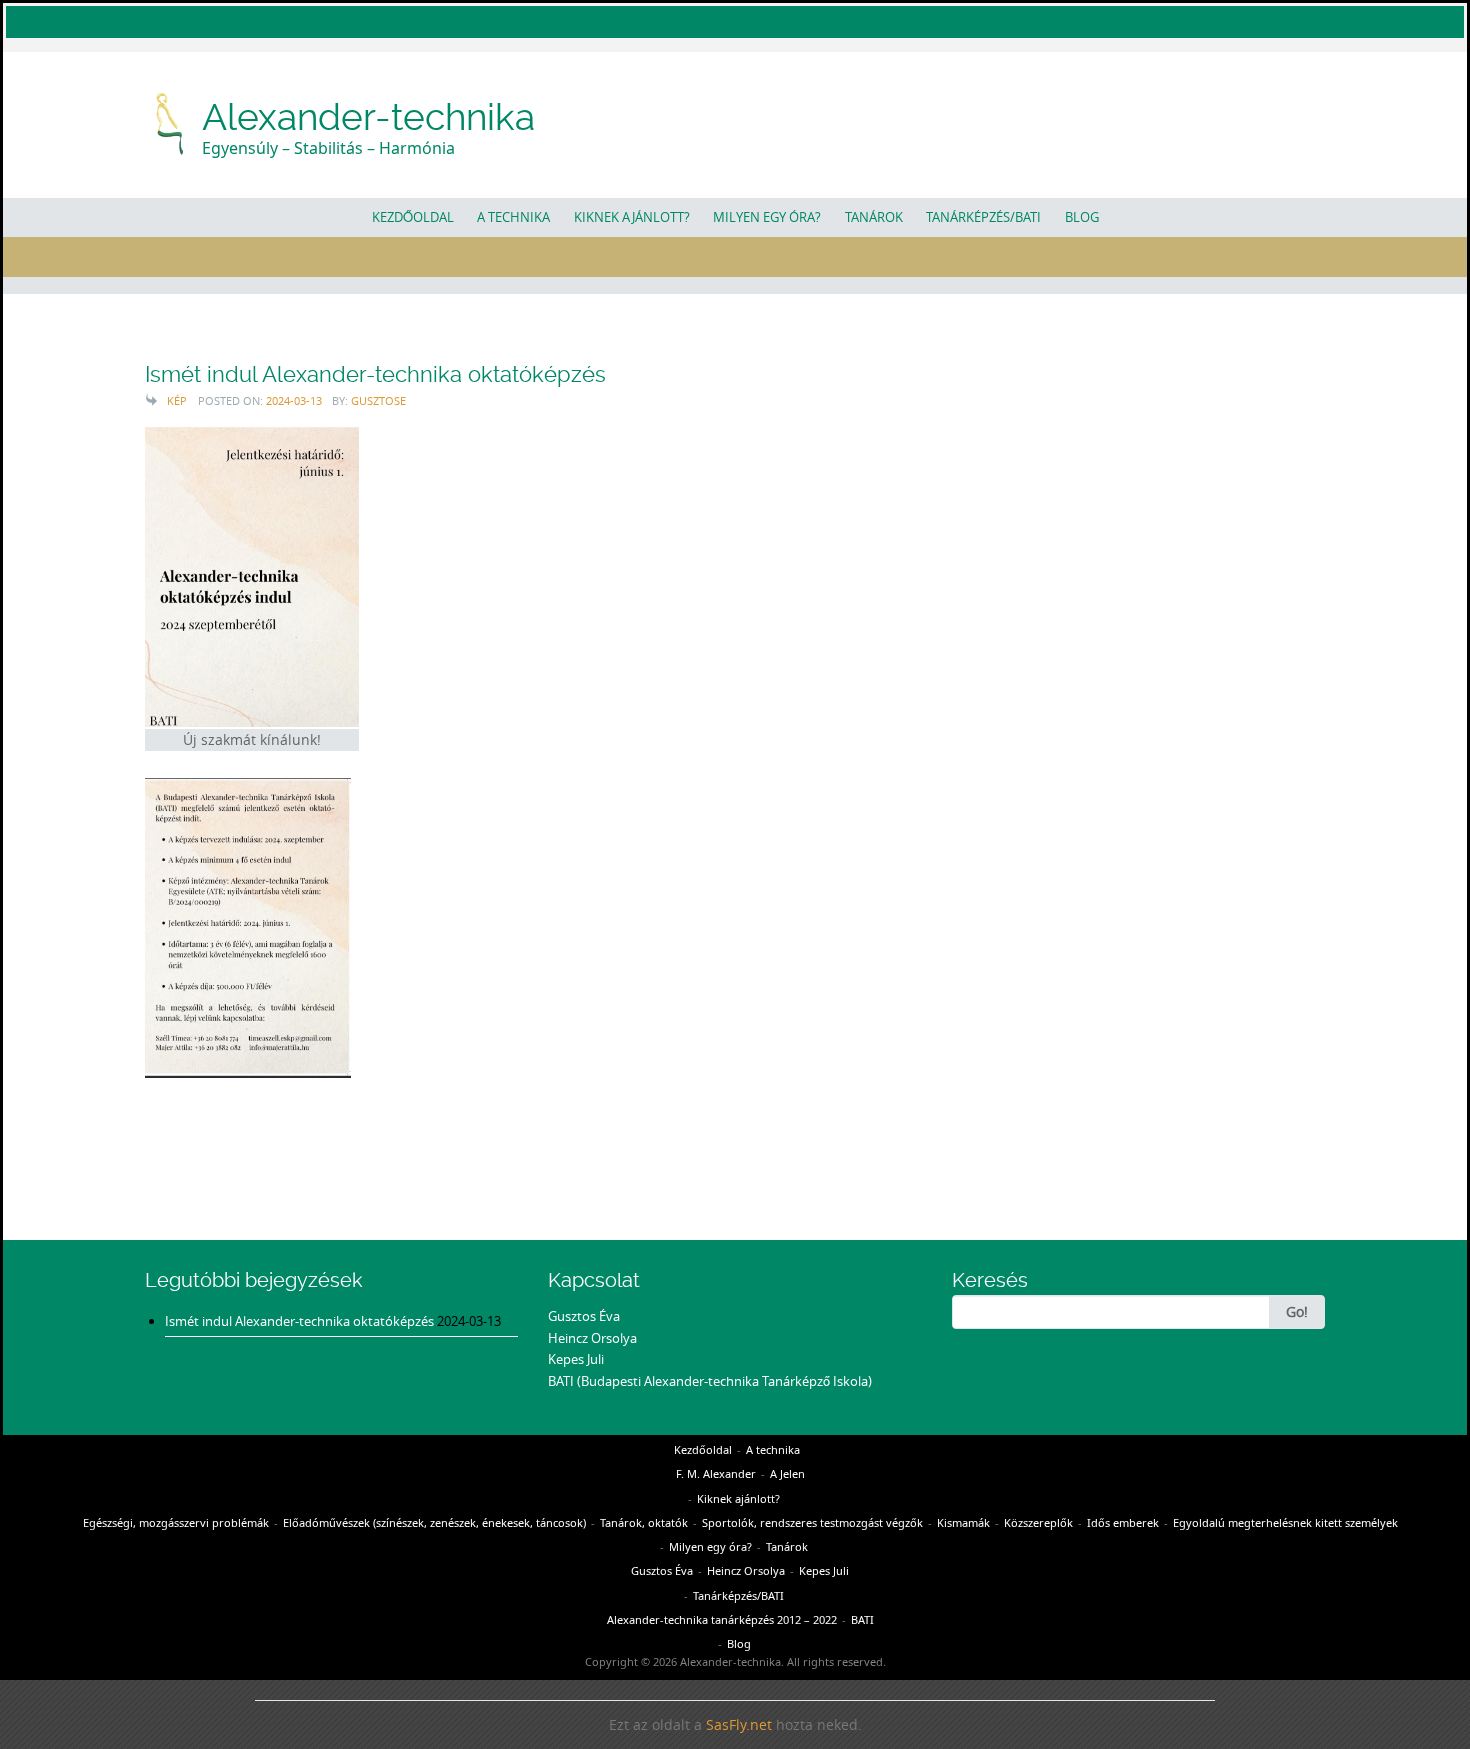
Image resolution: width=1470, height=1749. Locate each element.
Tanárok (874, 217)
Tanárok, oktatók (644, 1522)
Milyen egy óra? (767, 217)
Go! (1297, 1311)
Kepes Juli (576, 1359)
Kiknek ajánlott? (632, 217)
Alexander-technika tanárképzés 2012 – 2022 (722, 1619)
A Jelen (787, 1473)
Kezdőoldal (413, 217)
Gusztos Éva (584, 1316)
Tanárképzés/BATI (983, 217)
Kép (177, 400)
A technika (513, 217)
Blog (1082, 217)
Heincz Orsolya (592, 1338)
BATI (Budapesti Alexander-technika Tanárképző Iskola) (710, 1381)
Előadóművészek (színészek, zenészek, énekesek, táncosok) (434, 1522)
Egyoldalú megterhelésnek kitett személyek (1285, 1522)
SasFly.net (739, 1725)
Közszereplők (1038, 1522)
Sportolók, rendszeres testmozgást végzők (812, 1522)
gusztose (378, 400)
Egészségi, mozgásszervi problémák (176, 1522)
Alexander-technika (368, 117)
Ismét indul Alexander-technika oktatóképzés (375, 374)
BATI (862, 1619)
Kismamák (963, 1522)
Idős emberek (1123, 1522)
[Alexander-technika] (171, 121)
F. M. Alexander (716, 1473)
